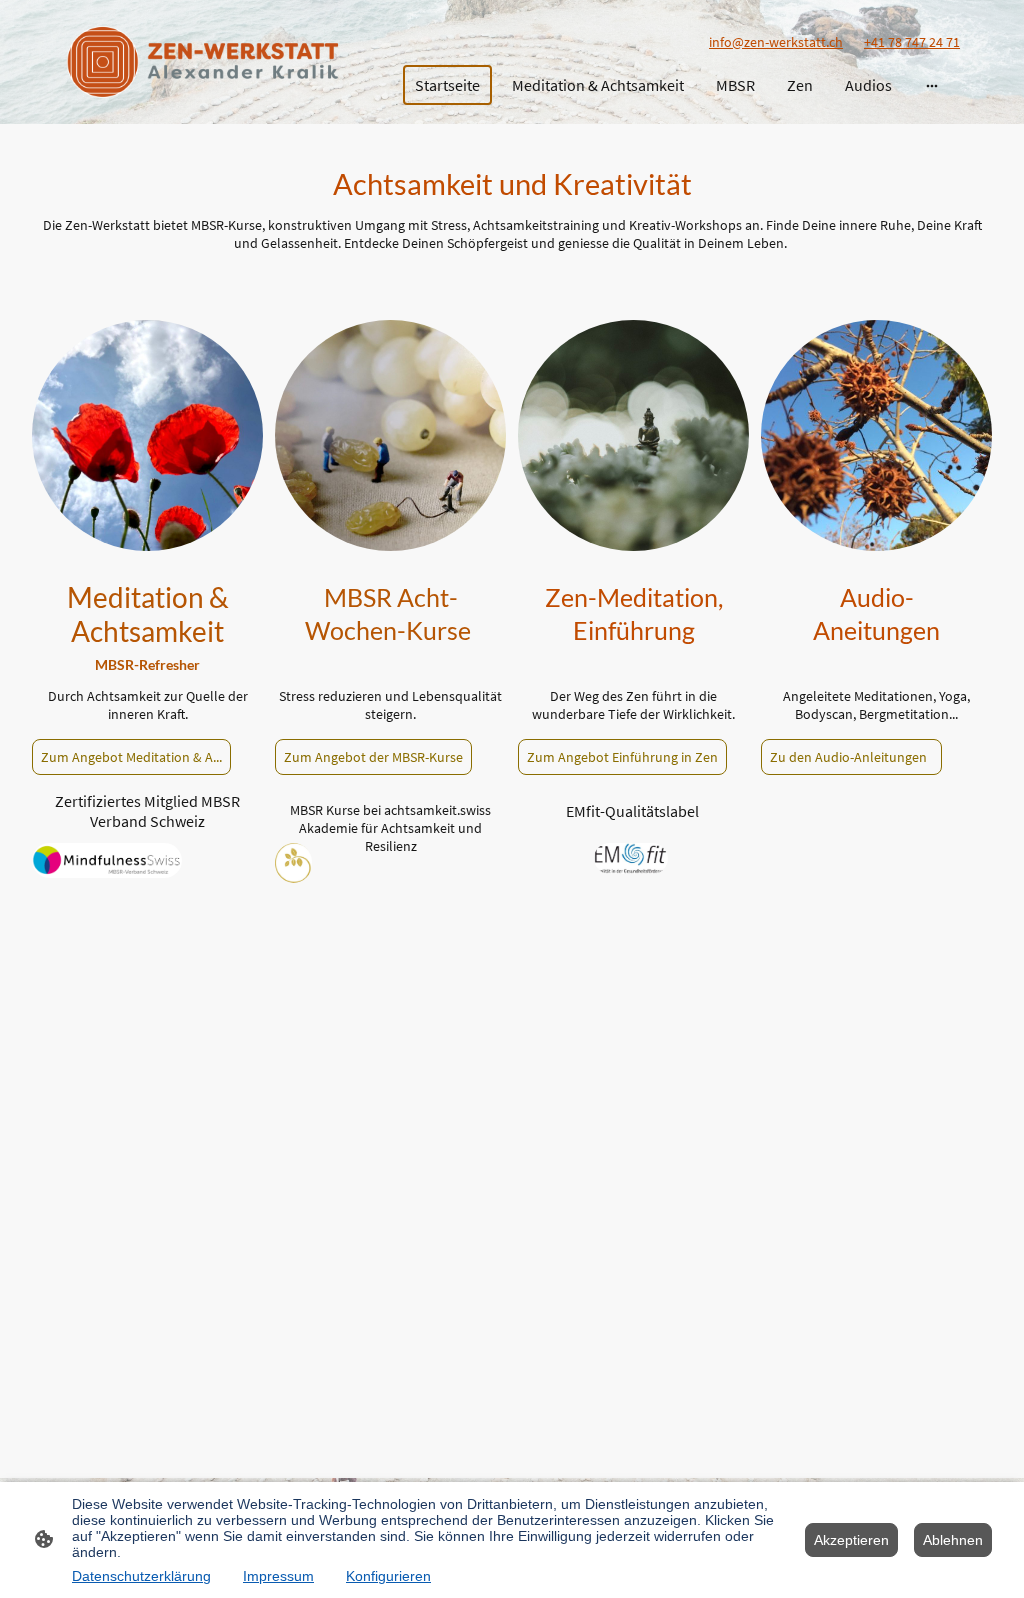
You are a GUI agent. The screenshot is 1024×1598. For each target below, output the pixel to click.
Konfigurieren (388, 1576)
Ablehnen (953, 1540)
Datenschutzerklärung (141, 1576)
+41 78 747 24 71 (912, 42)
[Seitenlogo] (202, 62)
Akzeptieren (851, 1540)
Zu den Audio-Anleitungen (851, 757)
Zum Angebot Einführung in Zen (622, 757)
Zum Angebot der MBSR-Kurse (373, 757)
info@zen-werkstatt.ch (776, 42)
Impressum (278, 1576)
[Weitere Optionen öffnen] (932, 85)
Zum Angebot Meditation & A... (131, 757)
